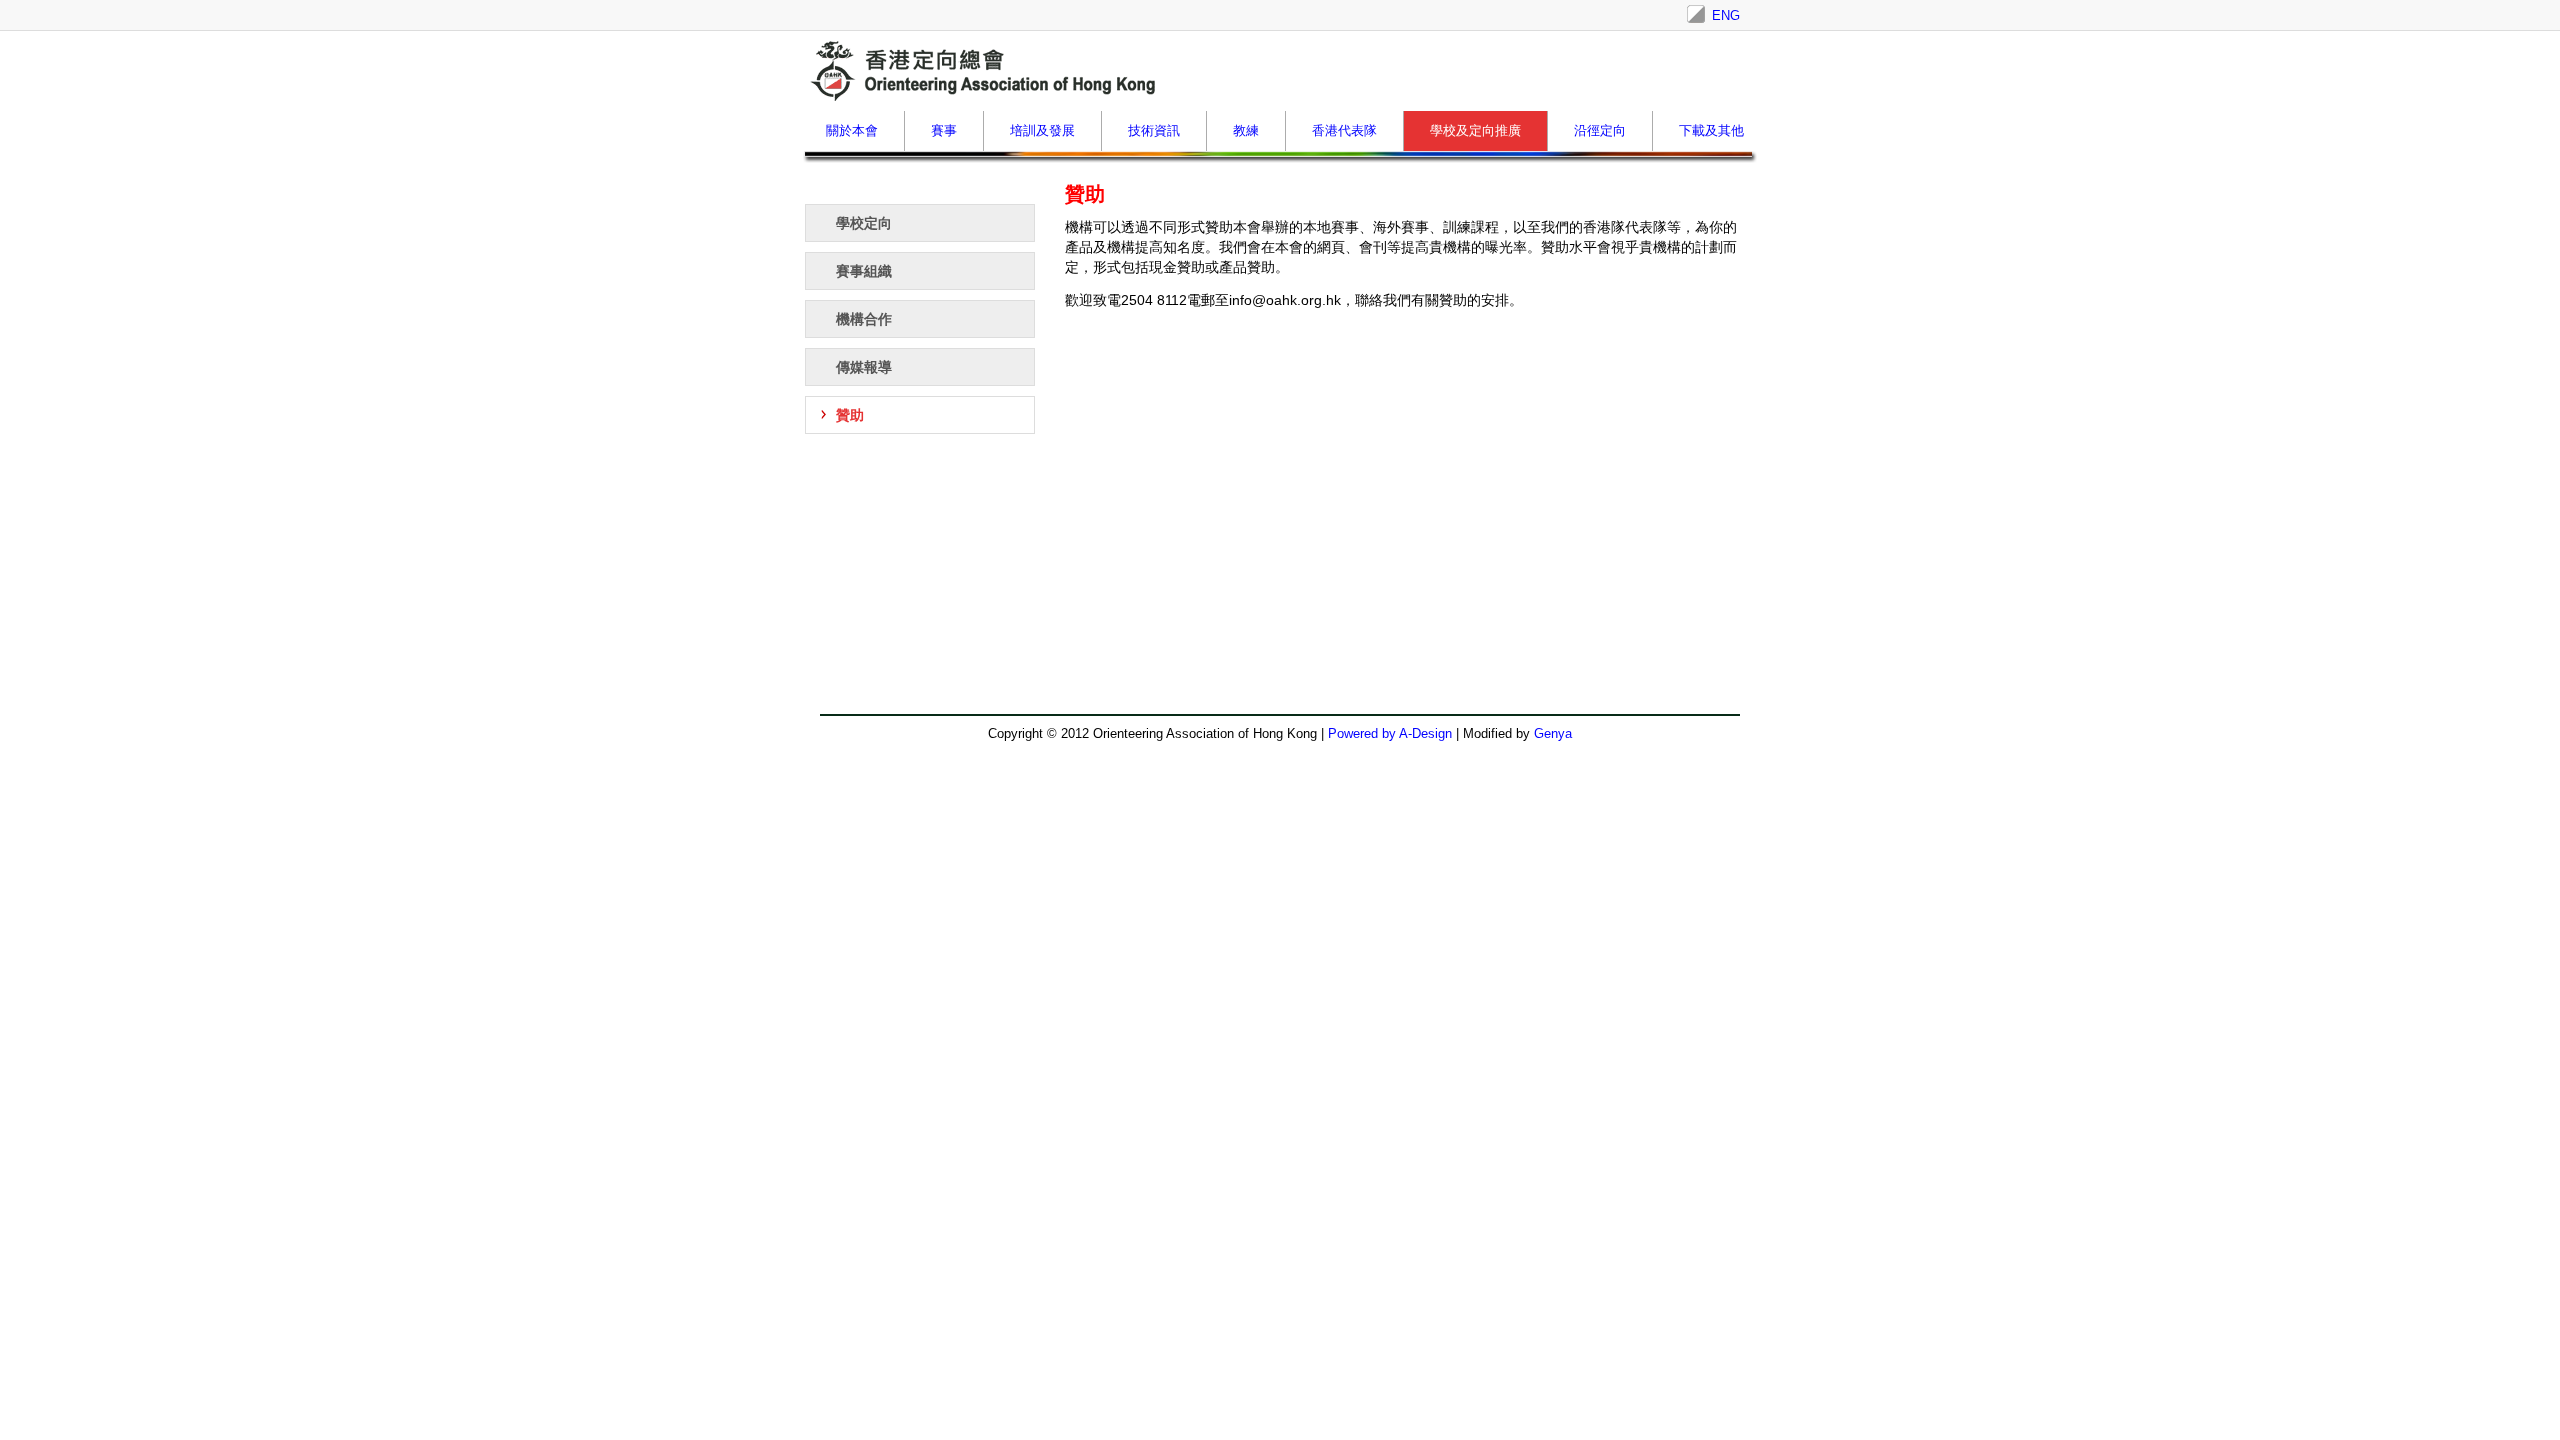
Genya (1553, 733)
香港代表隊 (1344, 130)
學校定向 (864, 223)
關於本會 (852, 130)
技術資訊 (1154, 130)
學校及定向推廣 (1475, 130)
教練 (1246, 130)
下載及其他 (1711, 130)
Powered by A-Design (1390, 733)
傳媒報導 (864, 367)
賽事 (944, 130)
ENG (1726, 15)
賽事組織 (864, 271)
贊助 (850, 415)
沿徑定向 (1600, 130)
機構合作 (864, 319)
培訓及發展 (1042, 130)
